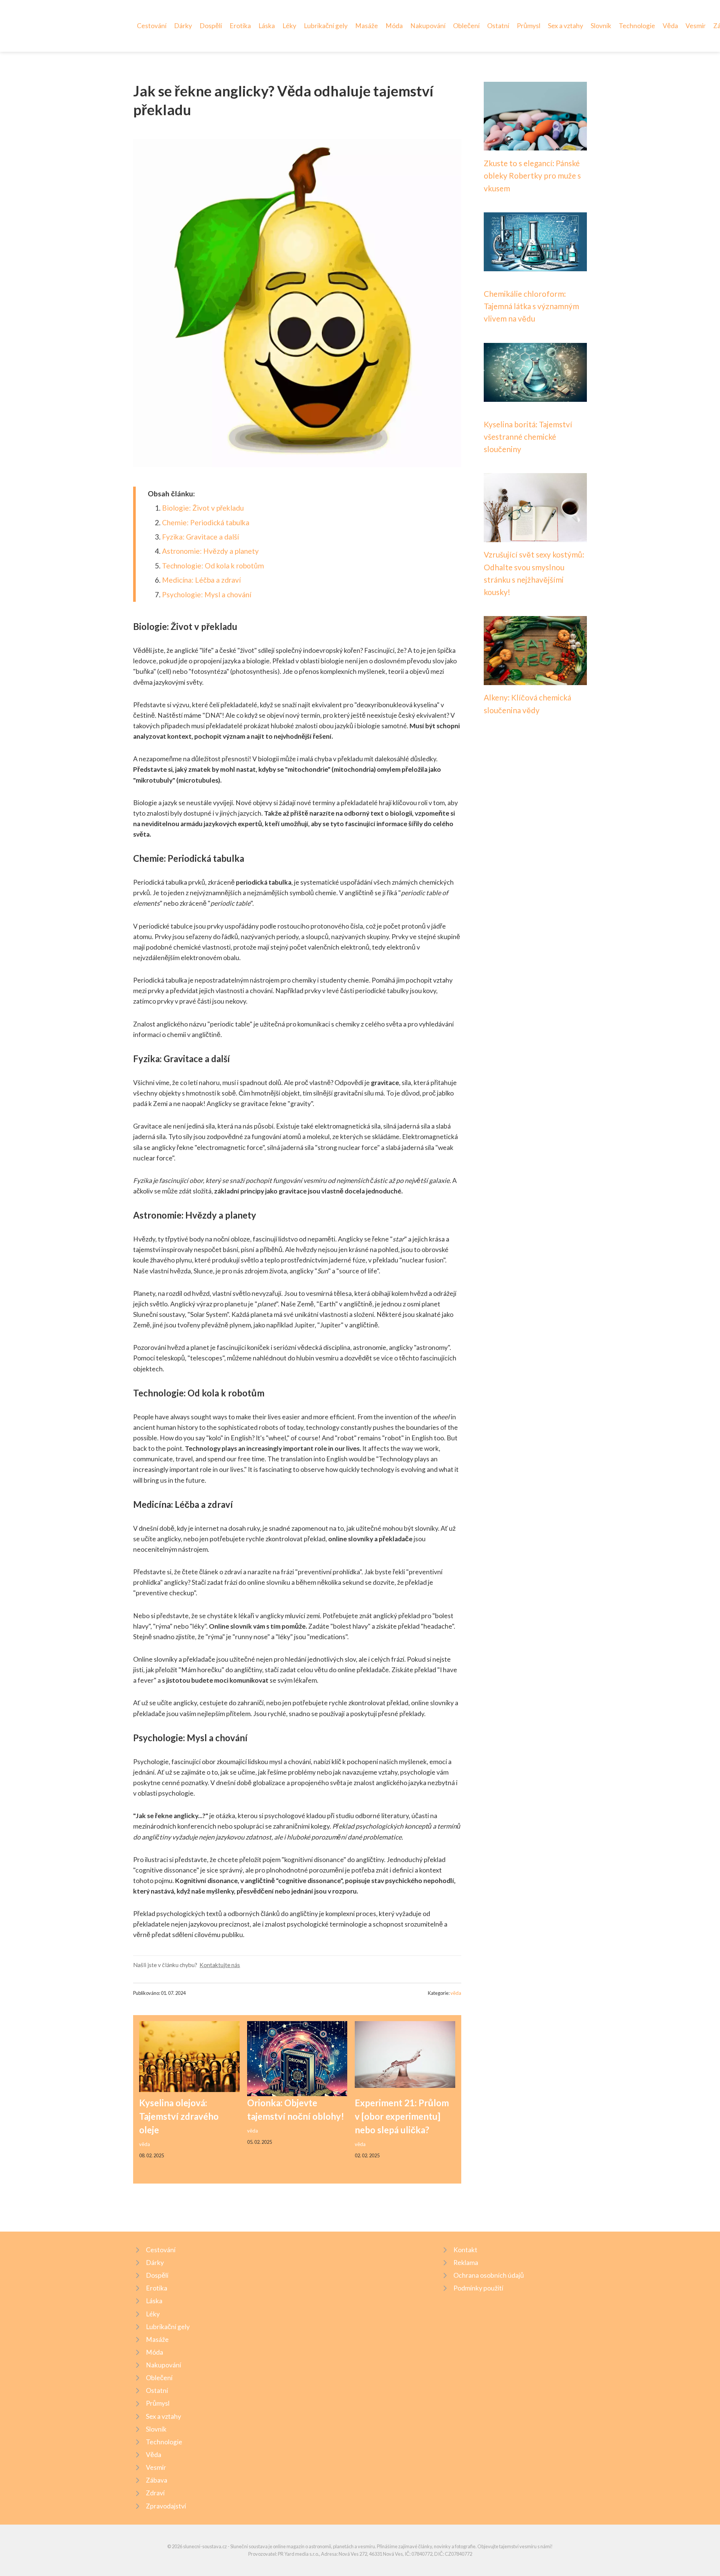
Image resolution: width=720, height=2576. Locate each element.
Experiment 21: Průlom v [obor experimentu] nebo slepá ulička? (402, 2116)
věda (456, 1993)
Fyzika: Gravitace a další (200, 537)
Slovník (601, 26)
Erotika (240, 26)
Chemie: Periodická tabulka (206, 522)
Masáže (367, 26)
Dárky (183, 26)
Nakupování (428, 26)
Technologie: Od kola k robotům (213, 566)
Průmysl (529, 26)
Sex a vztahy (565, 26)
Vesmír (696, 26)
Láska (267, 26)
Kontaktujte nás (220, 1965)
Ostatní (498, 26)
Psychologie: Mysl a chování (207, 594)
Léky (289, 26)
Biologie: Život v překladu (203, 508)
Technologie (637, 26)
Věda (670, 26)
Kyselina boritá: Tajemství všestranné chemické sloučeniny (528, 437)
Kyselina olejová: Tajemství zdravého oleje (179, 2116)
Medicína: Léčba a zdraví (201, 580)
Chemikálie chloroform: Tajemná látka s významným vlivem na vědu (531, 306)
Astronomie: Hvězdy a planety (210, 551)
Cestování (152, 26)
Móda (394, 26)
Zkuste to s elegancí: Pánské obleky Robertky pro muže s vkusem (532, 176)
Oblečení (466, 26)
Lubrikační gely (326, 26)
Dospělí (211, 26)
